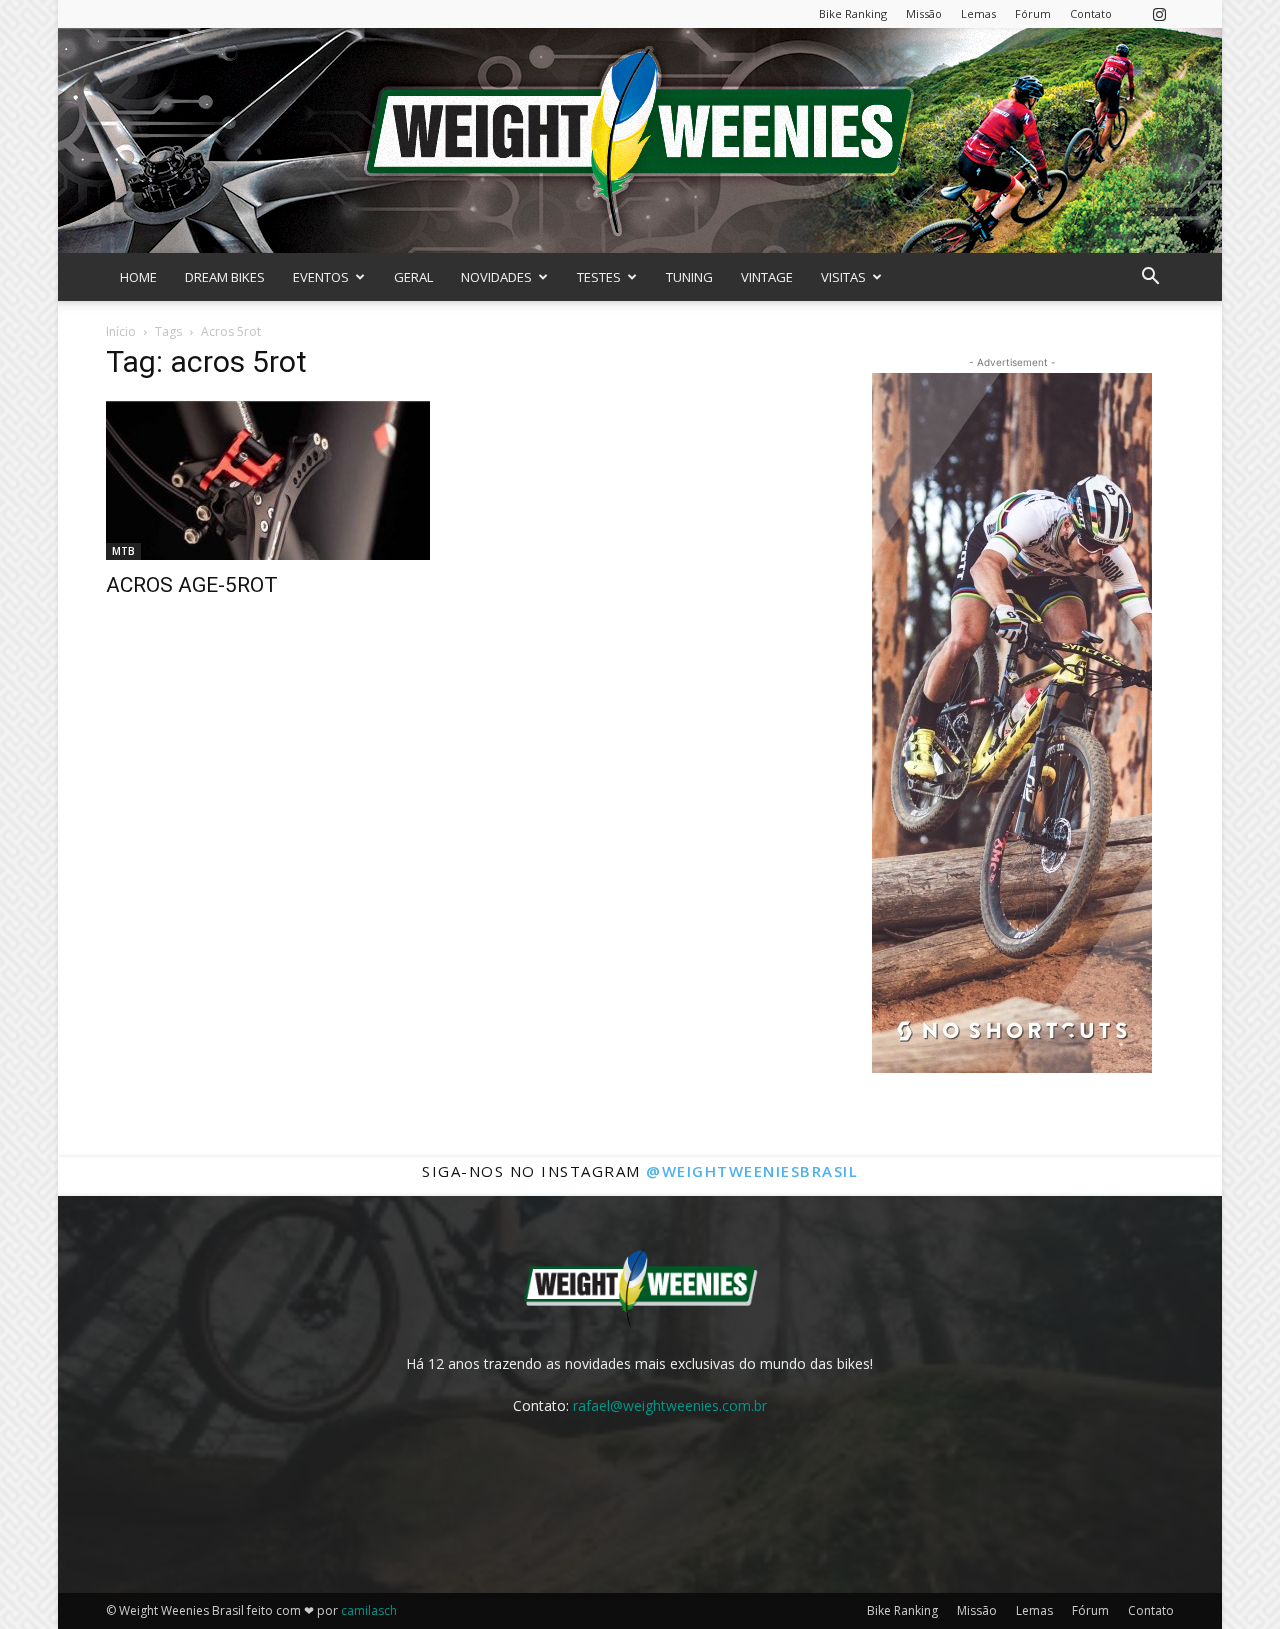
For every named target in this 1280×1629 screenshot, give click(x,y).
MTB (123, 551)
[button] (1150, 278)
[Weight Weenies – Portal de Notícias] (640, 140)
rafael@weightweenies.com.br (670, 1405)
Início (121, 331)
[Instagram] (1159, 13)
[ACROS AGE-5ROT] (268, 480)
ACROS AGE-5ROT (192, 585)
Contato (1091, 13)
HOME (138, 277)
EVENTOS (321, 277)
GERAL (413, 277)
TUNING (689, 277)
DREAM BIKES (225, 277)
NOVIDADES (496, 277)
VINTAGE (767, 277)
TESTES (599, 277)
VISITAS (843, 277)
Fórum (1033, 13)
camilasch (369, 1610)
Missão (924, 13)
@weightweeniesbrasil (752, 1171)
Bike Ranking (853, 13)
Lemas (978, 13)
